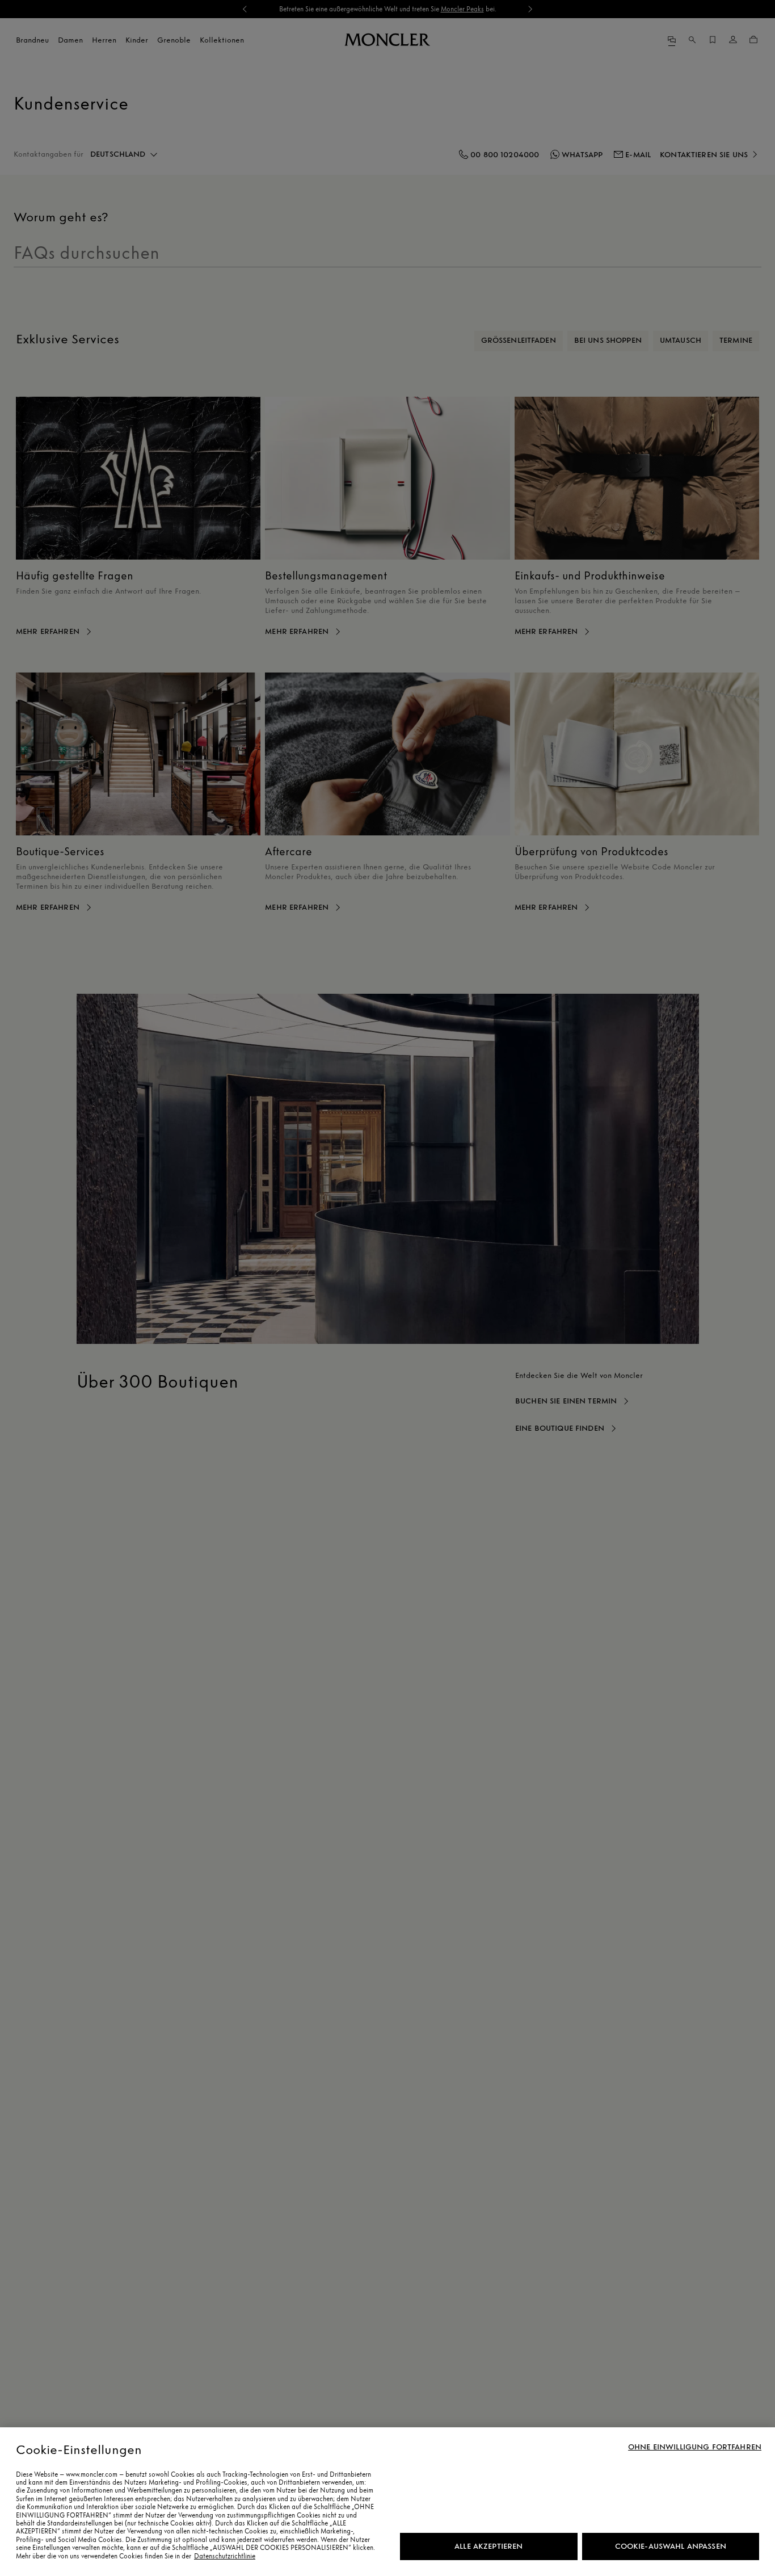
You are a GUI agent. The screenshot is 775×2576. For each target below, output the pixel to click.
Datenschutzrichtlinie (225, 2556)
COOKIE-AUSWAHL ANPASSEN (671, 2546)
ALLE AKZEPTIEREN (488, 2546)
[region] (387, 2502)
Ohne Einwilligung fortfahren (695, 2447)
